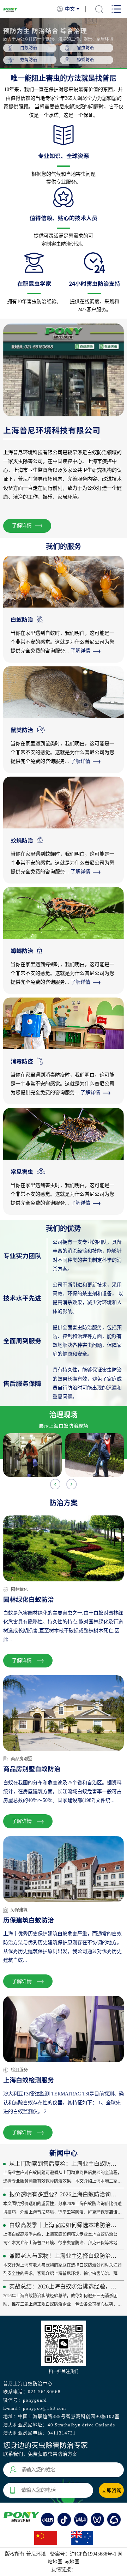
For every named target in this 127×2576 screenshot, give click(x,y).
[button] (72, 1484)
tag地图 (71, 2562)
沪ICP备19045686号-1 (93, 2554)
